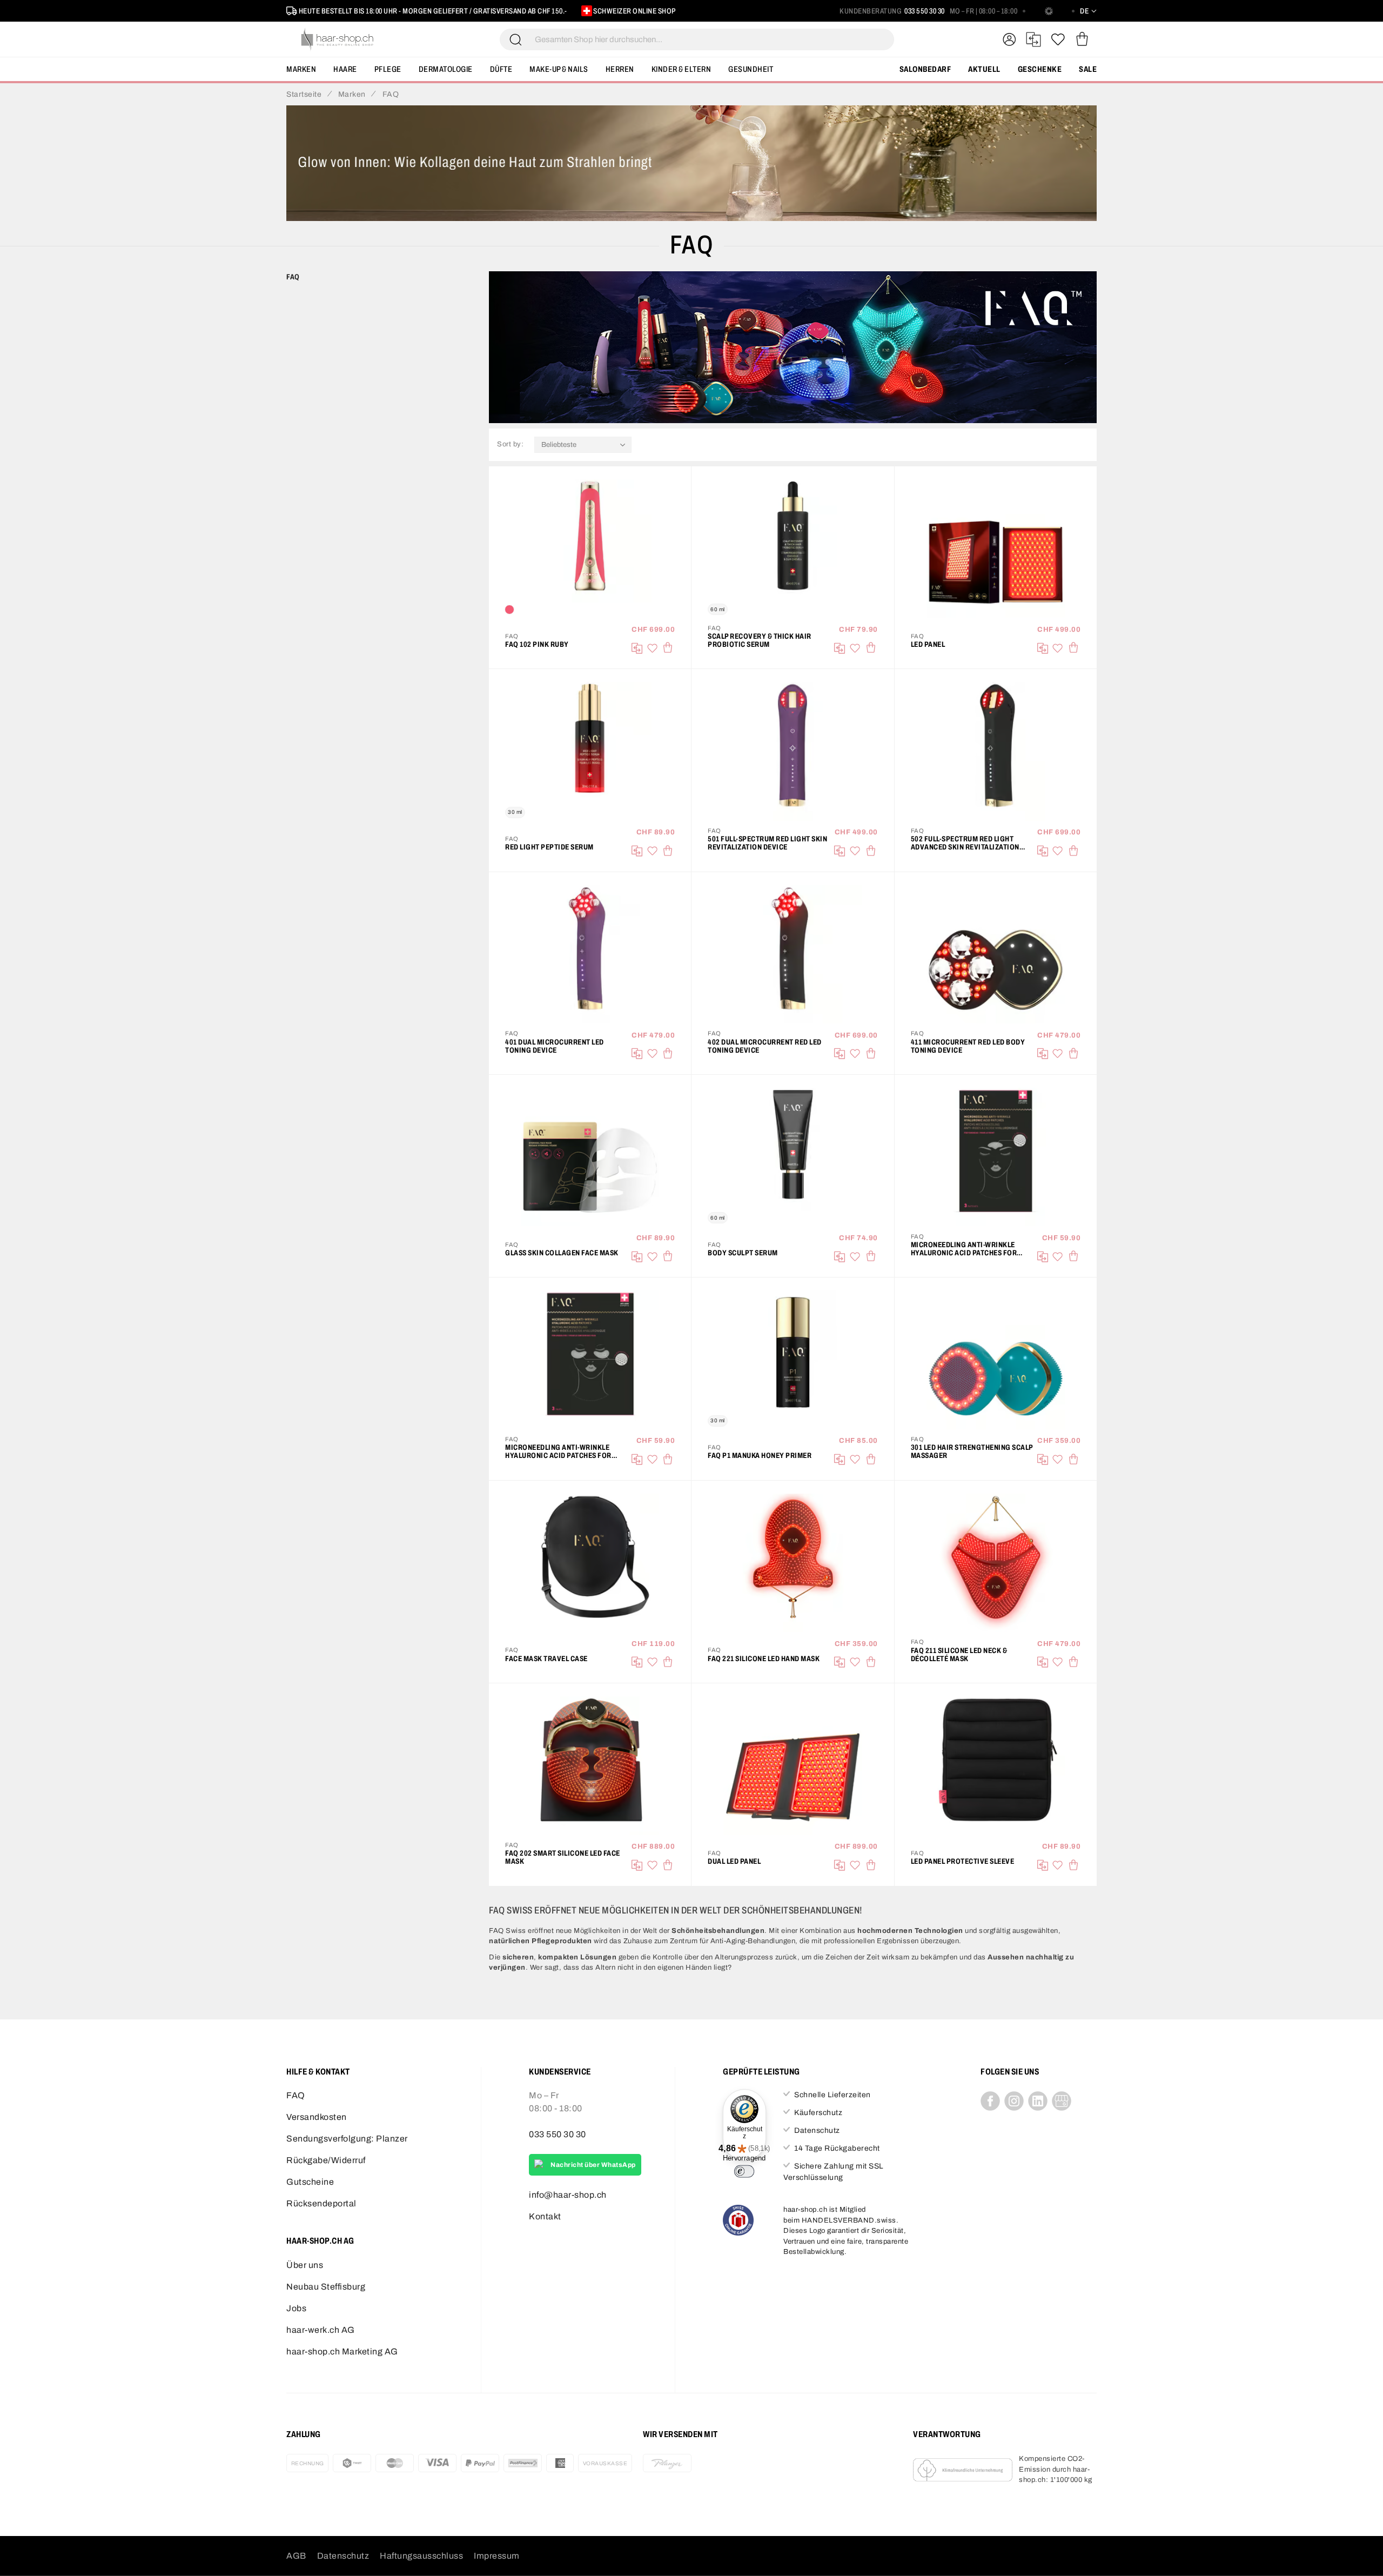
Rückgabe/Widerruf (326, 2160)
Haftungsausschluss (421, 2556)
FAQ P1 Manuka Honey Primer (760, 1456)
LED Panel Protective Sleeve (963, 1861)
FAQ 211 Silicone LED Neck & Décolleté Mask (959, 1655)
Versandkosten (317, 2117)
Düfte (501, 69)
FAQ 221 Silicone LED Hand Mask (764, 1659)
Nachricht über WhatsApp (593, 2165)
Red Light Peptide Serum (549, 847)
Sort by (509, 444)
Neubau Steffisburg (326, 2287)
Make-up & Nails (559, 69)
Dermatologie (446, 69)
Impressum (497, 2556)
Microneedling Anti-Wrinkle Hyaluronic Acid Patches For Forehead (964, 1249)
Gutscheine (310, 2182)
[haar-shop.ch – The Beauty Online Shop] (338, 39)
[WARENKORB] (1082, 39)
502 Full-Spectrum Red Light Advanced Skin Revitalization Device (965, 843)
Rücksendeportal (321, 2203)
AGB (296, 2556)
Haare (345, 69)
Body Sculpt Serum (743, 1253)
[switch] (744, 2171)
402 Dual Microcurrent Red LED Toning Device (765, 1046)
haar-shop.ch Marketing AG (342, 2351)
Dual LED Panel (734, 1861)
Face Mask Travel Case (546, 1659)
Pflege (388, 69)
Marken (301, 69)
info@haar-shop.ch (568, 2195)
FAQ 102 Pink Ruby (537, 644)
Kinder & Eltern (682, 69)
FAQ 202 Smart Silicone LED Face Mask (563, 1857)
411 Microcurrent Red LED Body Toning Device (968, 1046)
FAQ (296, 2095)
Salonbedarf (925, 69)
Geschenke (1040, 69)
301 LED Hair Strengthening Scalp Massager (972, 1451)
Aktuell (984, 69)
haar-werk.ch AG (321, 2330)
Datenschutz (343, 2556)
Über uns (305, 2265)
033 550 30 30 (925, 11)
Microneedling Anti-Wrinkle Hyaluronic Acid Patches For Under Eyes (558, 1451)
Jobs (296, 2308)
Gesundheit (751, 69)
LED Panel (928, 644)
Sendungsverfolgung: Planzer (347, 2139)
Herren (620, 69)
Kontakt (545, 2216)
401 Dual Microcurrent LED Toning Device (555, 1046)
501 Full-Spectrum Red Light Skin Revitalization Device (767, 843)
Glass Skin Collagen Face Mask (562, 1253)
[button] (652, 648)
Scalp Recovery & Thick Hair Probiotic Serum (760, 640)
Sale (1088, 69)
